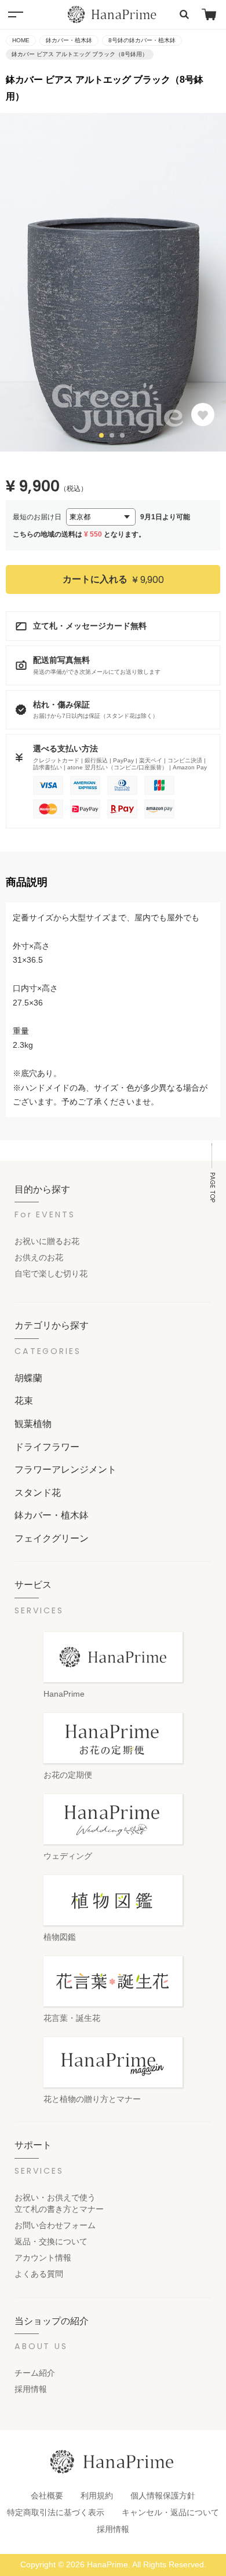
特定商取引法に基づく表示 (56, 2512)
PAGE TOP (212, 1187)
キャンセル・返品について (170, 2512)
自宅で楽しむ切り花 (51, 1274)
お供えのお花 (39, 1257)
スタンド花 (38, 1492)
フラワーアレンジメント (65, 1469)
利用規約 (97, 2496)
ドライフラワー (47, 1447)
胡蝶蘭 (28, 1378)
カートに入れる (113, 580)
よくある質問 (39, 2274)
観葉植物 (33, 1423)
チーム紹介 (35, 2373)
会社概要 (47, 2496)
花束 (24, 1400)
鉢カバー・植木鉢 (69, 40)
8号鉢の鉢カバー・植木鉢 (142, 40)
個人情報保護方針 (163, 2496)
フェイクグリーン (52, 1538)
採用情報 (31, 2389)
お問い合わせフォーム (55, 2225)
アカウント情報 (43, 2258)
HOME (21, 40)
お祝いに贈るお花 (47, 1241)
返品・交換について (51, 2241)
